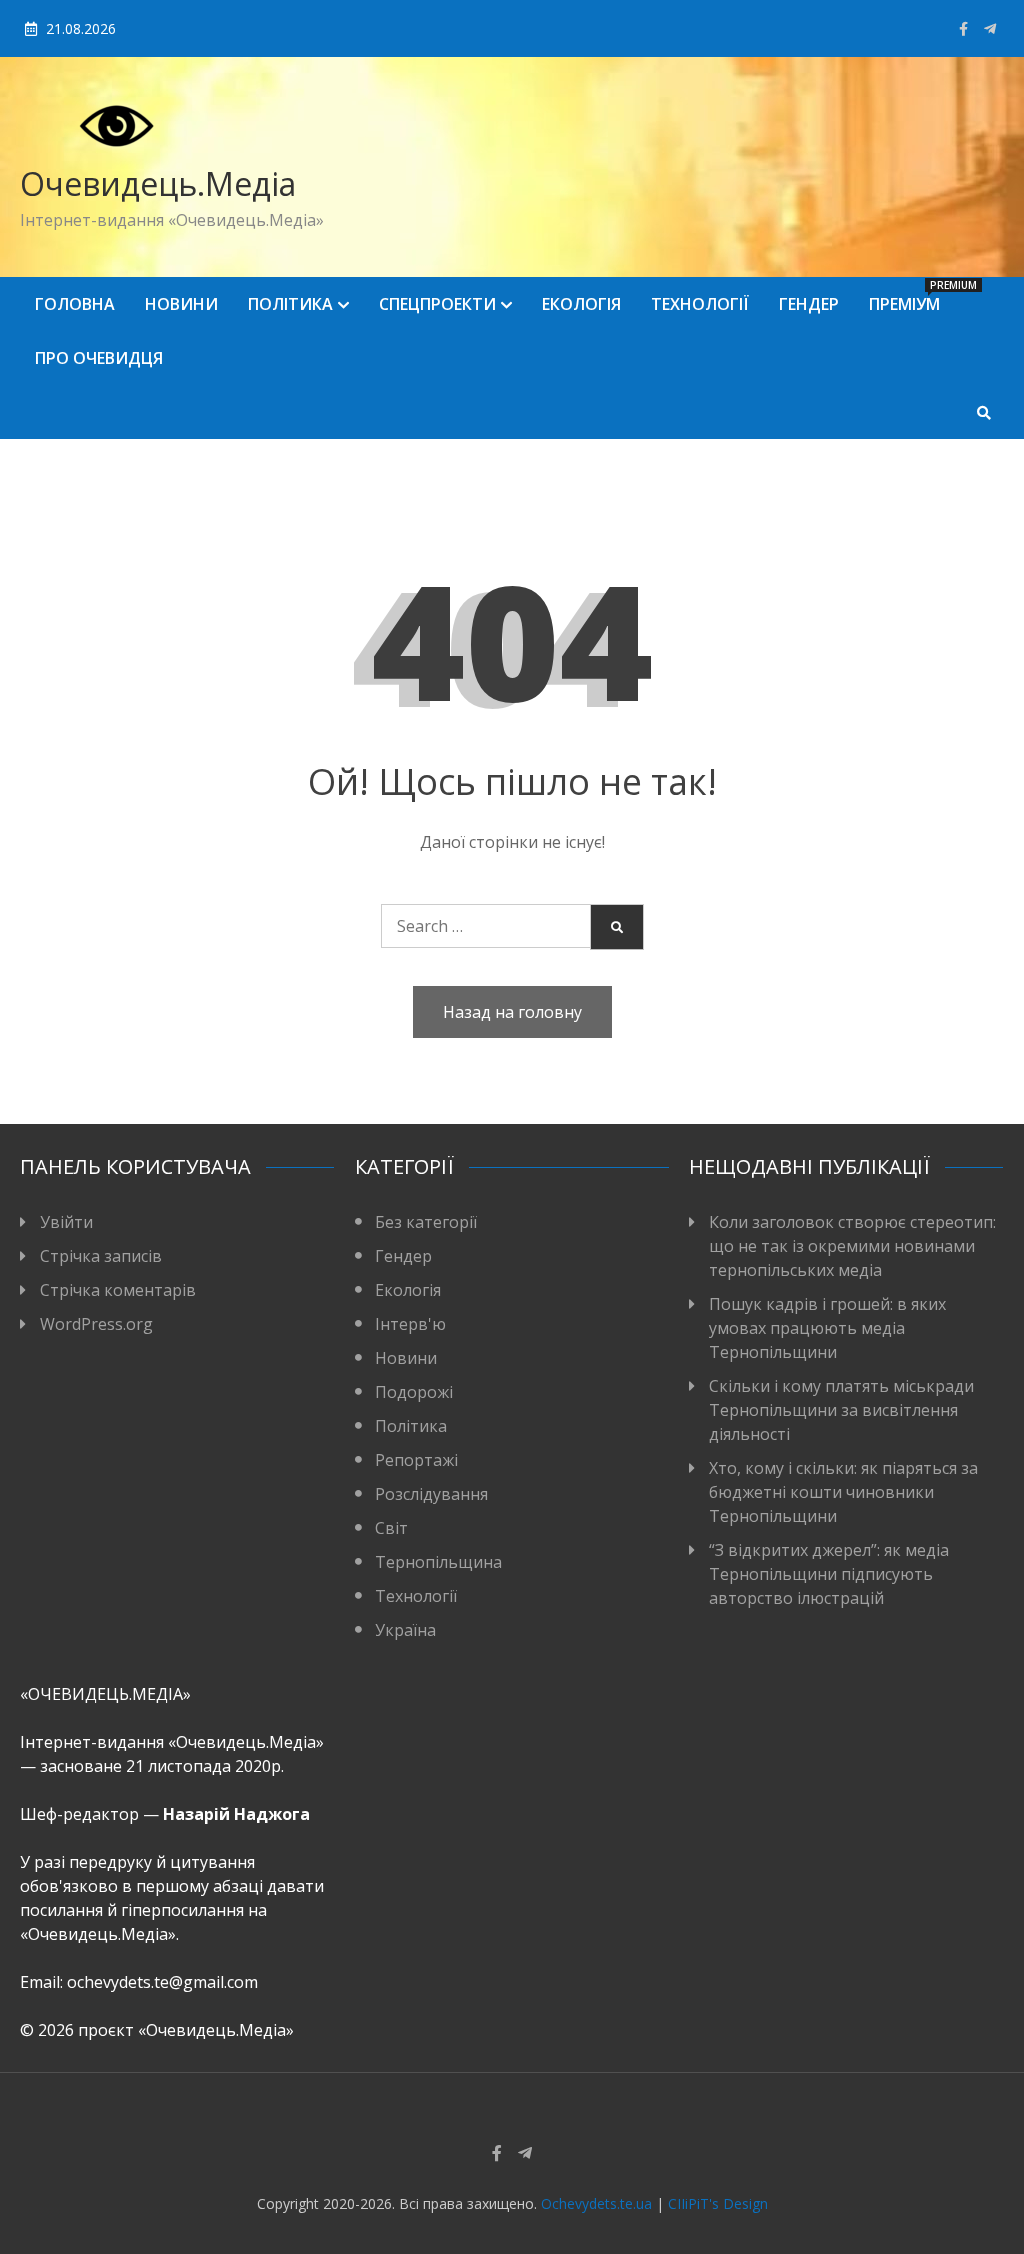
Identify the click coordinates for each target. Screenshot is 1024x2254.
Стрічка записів (101, 1256)
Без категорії (426, 1222)
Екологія (581, 304)
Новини (181, 304)
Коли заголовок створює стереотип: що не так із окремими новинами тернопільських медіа (852, 1246)
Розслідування (431, 1494)
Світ (391, 1528)
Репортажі (416, 1460)
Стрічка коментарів (118, 1290)
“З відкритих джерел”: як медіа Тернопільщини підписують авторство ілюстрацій (829, 1574)
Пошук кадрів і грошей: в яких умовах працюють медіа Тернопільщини (827, 1328)
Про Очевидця (99, 358)
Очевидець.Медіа (158, 183)
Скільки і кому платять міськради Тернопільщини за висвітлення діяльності (841, 1410)
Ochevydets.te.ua (596, 2203)
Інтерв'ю (410, 1324)
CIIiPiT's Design (718, 2203)
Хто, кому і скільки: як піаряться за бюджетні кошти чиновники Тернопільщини (843, 1492)
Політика (290, 304)
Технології (700, 304)
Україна (405, 1630)
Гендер (809, 304)
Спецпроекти (437, 304)
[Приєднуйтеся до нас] (990, 28)
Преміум (912, 296)
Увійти (66, 1222)
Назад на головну (512, 1012)
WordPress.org (96, 1324)
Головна (75, 304)
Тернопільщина (438, 1562)
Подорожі (414, 1392)
